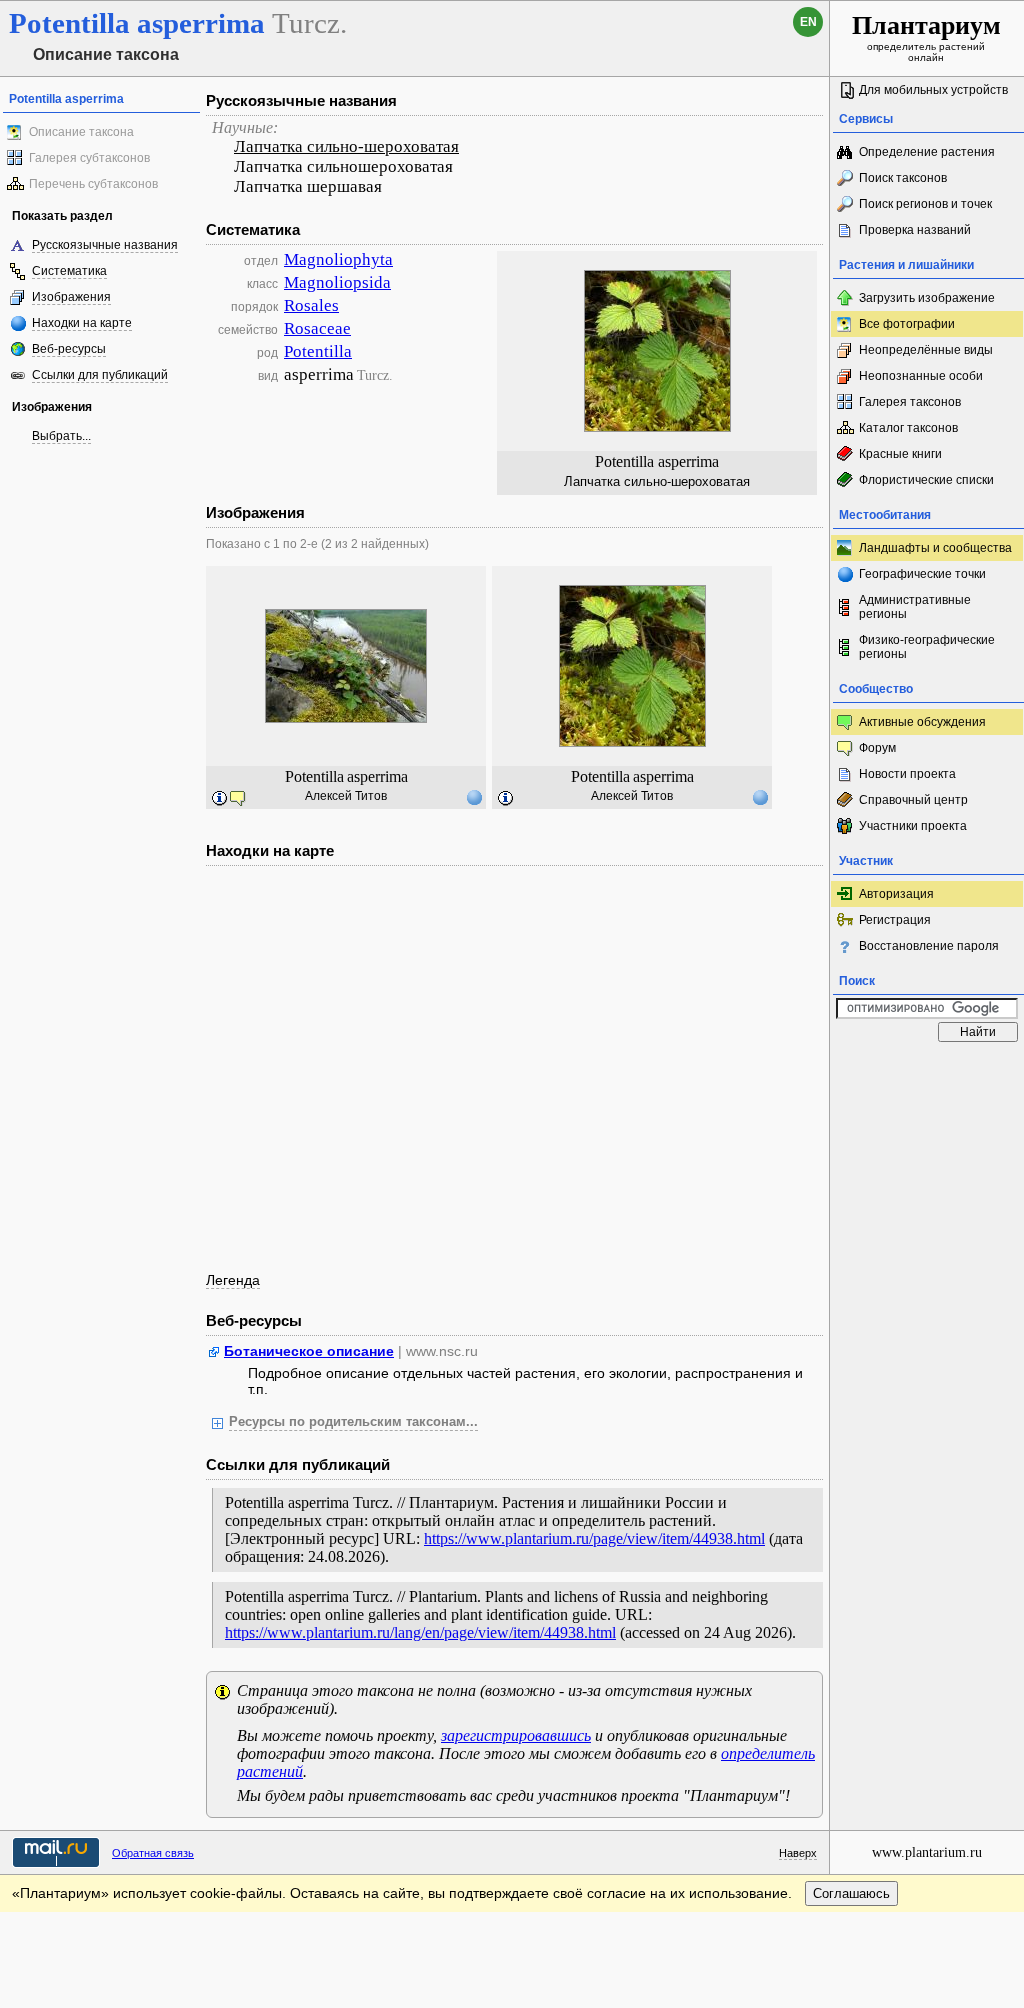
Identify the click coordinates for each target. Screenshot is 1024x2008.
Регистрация (895, 920)
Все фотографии (907, 324)
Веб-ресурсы (69, 349)
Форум (877, 748)
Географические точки (922, 574)
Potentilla (318, 351)
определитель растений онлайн (926, 37)
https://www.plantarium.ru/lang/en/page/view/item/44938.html (420, 1632)
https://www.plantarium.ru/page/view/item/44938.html (594, 1538)
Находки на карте (82, 323)
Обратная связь (153, 1853)
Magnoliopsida (337, 282)
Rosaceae (317, 328)
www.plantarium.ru (927, 1852)
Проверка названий (915, 230)
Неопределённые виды (926, 350)
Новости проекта (907, 774)
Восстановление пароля (929, 946)
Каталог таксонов (908, 428)
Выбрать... (61, 436)
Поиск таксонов (903, 178)
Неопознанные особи (921, 376)
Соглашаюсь (851, 1893)
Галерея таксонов (910, 402)
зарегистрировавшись (516, 1735)
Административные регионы (915, 607)
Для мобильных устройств (933, 90)
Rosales (311, 305)
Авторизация (896, 894)
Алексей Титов (346, 796)
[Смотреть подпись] (220, 799)
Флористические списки (926, 480)
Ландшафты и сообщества (935, 548)
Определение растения (927, 152)
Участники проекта (913, 826)
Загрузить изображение (927, 298)
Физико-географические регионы (927, 647)
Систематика (69, 271)
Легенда (233, 1280)
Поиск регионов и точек (925, 204)
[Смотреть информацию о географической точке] (474, 797)
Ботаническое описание (309, 1351)
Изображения (71, 297)
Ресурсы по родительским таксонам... (353, 1422)
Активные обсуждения (922, 722)
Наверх (798, 1853)
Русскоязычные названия (105, 245)
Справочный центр (913, 800)
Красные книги (900, 454)
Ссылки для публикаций (100, 375)
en (808, 22)
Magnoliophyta (338, 259)
